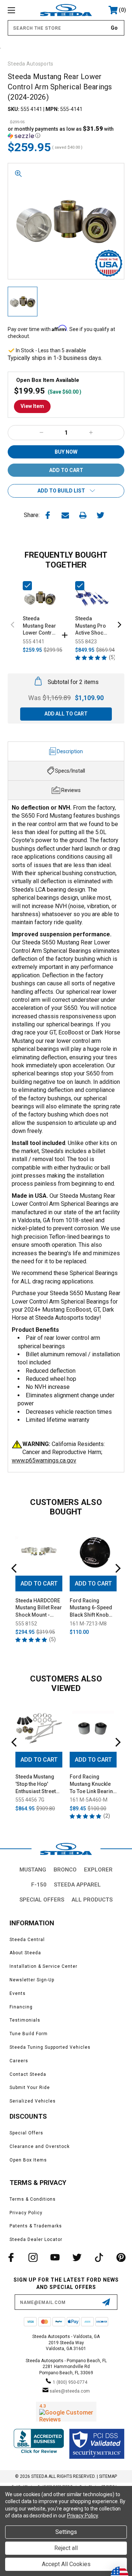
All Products (92, 1900)
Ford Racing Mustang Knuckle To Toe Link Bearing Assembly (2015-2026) (93, 1784)
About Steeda (25, 1953)
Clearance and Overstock (40, 2146)
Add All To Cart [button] (66, 714)
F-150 (39, 1885)
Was (49, 698)
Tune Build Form (29, 2034)
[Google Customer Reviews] (66, 2412)
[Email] (65, 515)
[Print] (83, 515)
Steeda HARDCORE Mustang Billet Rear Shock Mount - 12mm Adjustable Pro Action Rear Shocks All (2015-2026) (39, 1608)
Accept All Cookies (66, 2564)
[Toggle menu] (19, 10)
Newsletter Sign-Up (32, 1980)
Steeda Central (27, 1940)
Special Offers (42, 1900)
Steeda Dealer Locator (36, 2239)
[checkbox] (27, 586)
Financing (21, 2007)
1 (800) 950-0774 (70, 2382)
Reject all (66, 2548)
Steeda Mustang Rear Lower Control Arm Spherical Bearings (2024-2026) (40, 626)
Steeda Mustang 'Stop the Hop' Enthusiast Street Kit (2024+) (36, 1784)
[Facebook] (48, 515)
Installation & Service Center (43, 1966)
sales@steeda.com (70, 2391)
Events (18, 1993)
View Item (32, 406)
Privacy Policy (26, 2213)
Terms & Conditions (33, 2199)
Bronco (65, 1870)
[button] (66, 132)
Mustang (33, 1870)
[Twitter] (100, 515)
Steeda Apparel (77, 1885)
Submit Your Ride (30, 2088)
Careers (19, 2061)
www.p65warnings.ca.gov (44, 1460)
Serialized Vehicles (33, 2101)
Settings (66, 2532)
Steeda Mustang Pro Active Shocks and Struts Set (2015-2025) (92, 626)
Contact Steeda (28, 2074)
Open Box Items (28, 2160)
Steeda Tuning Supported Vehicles (50, 2047)
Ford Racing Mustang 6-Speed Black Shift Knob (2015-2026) (91, 1608)
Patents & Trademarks (36, 2226)
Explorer (98, 1870)
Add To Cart (39, 1583)
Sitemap (108, 2476)
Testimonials (25, 2020)
